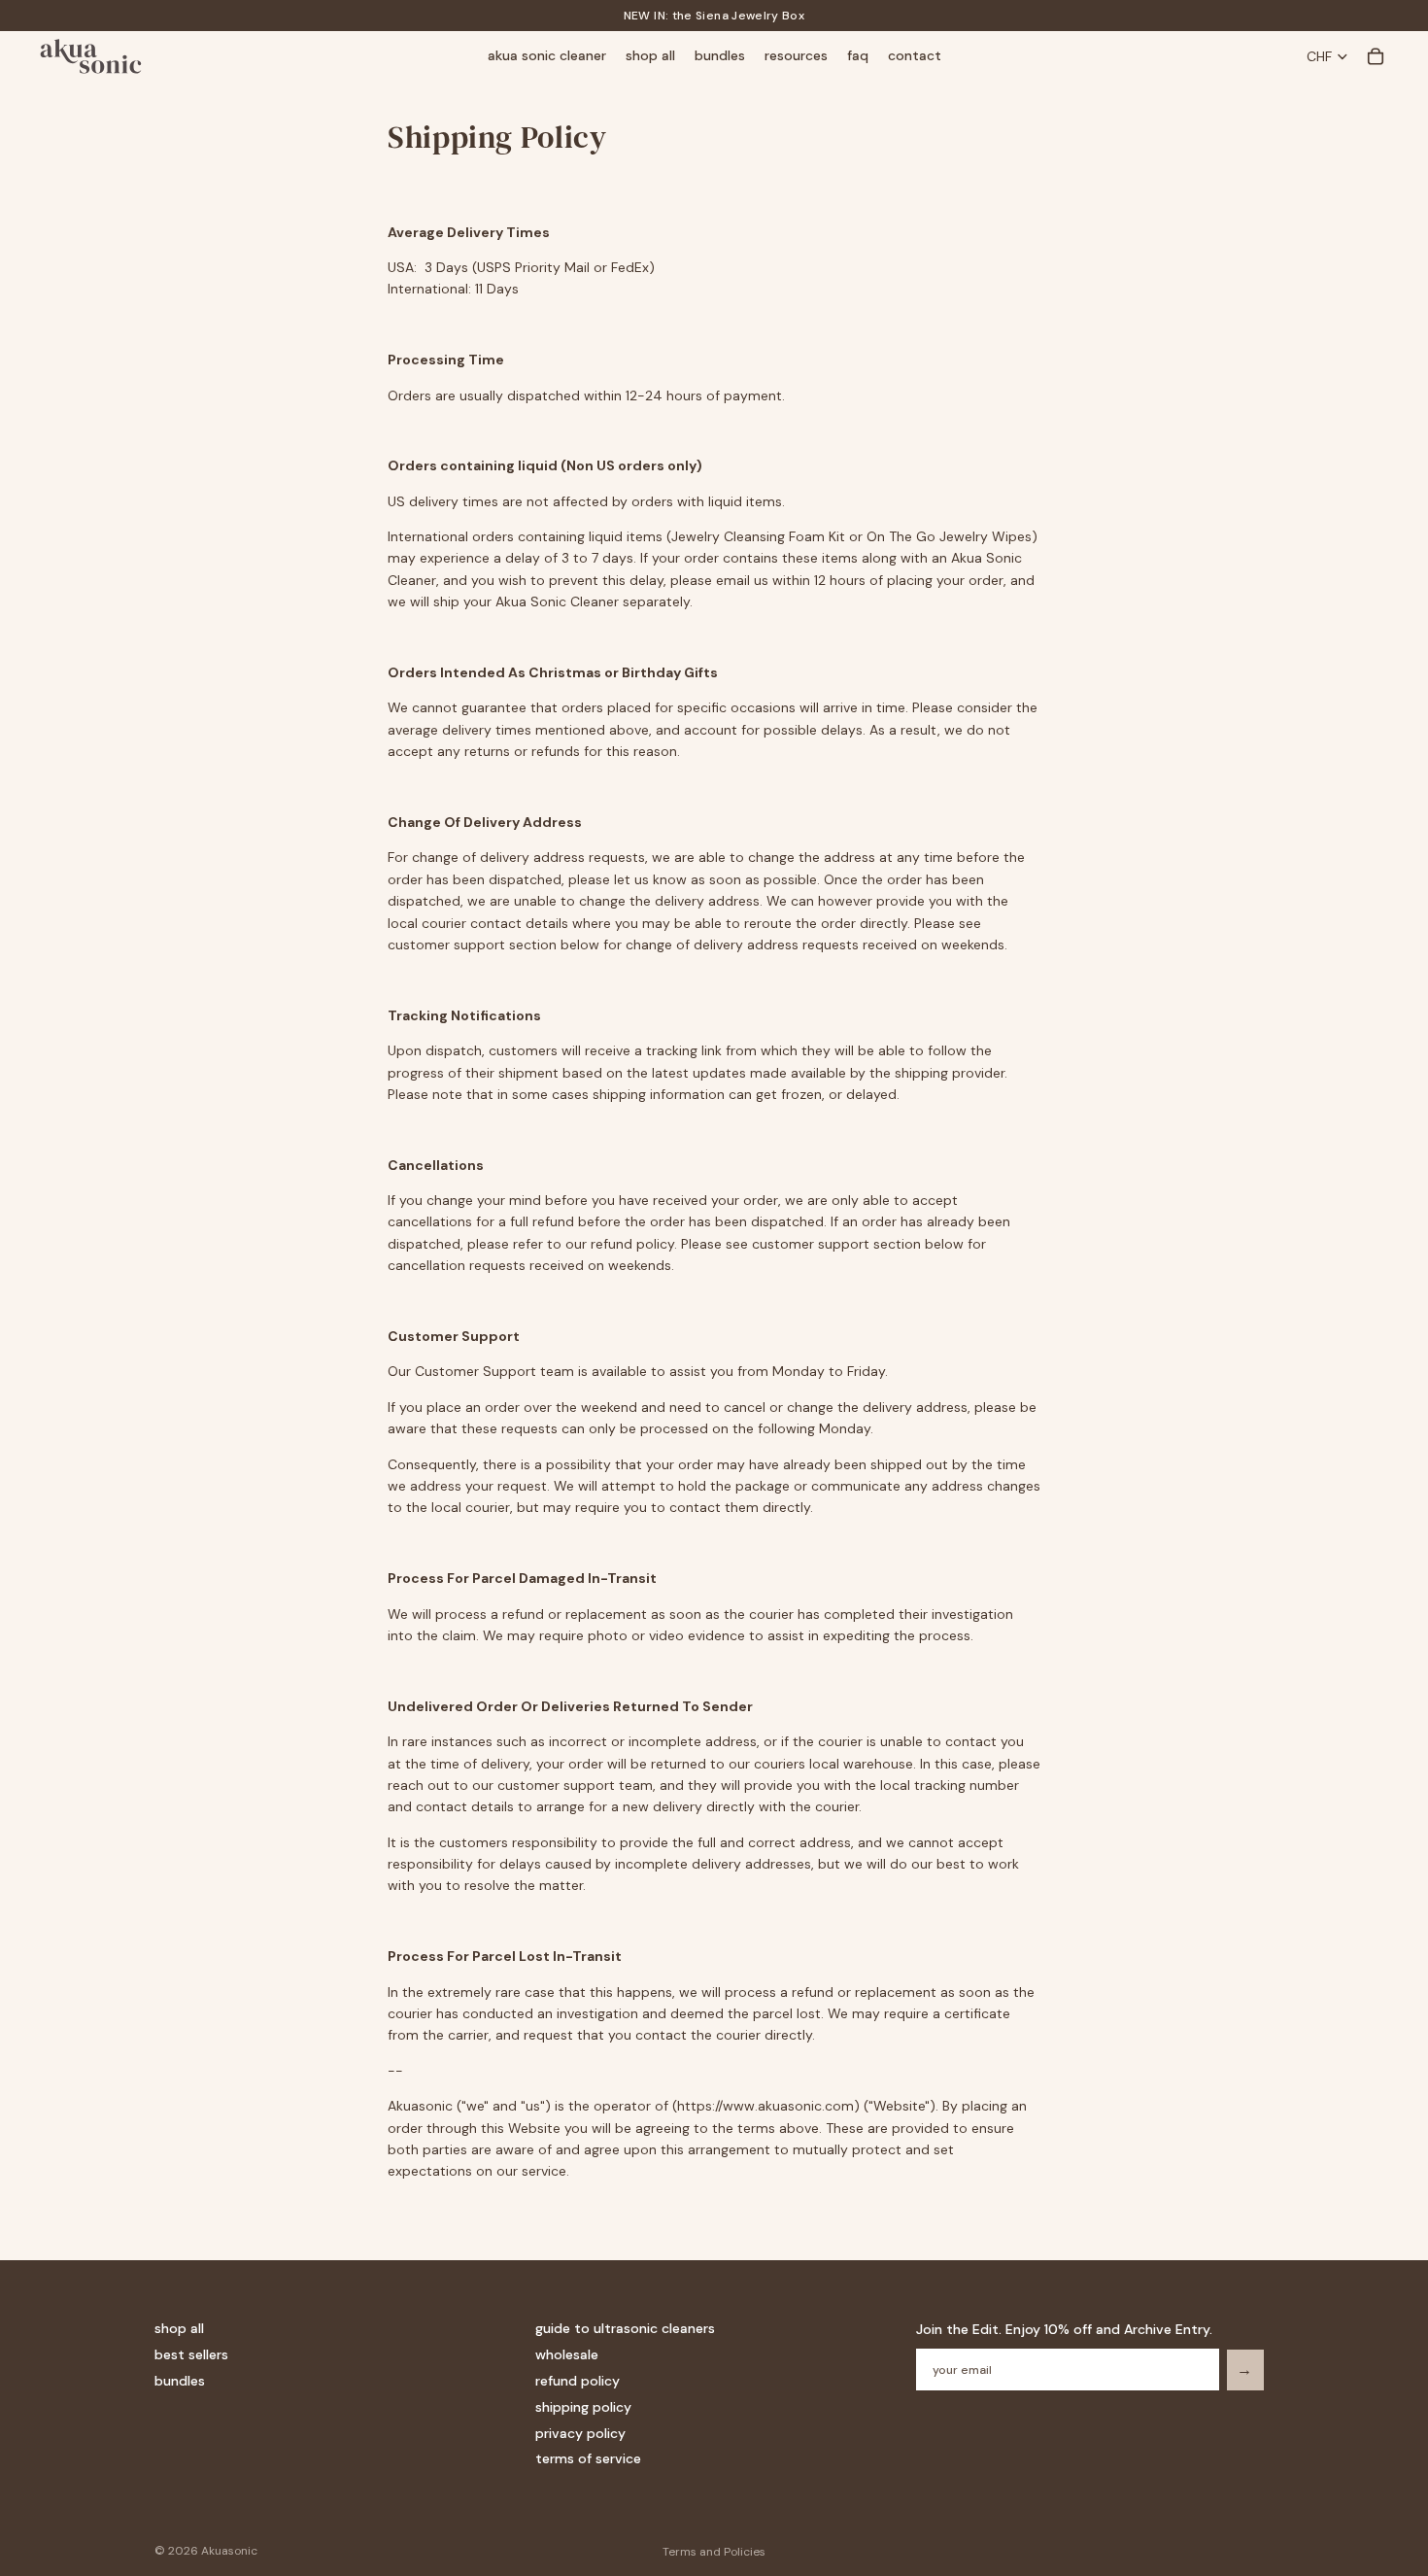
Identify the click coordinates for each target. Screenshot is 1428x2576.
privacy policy (580, 2432)
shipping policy (583, 2407)
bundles (180, 2381)
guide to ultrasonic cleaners (625, 2328)
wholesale (567, 2354)
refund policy (578, 2381)
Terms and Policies (714, 2552)
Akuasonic (229, 2551)
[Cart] (1376, 56)
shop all (179, 2328)
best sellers (191, 2354)
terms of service (588, 2458)
